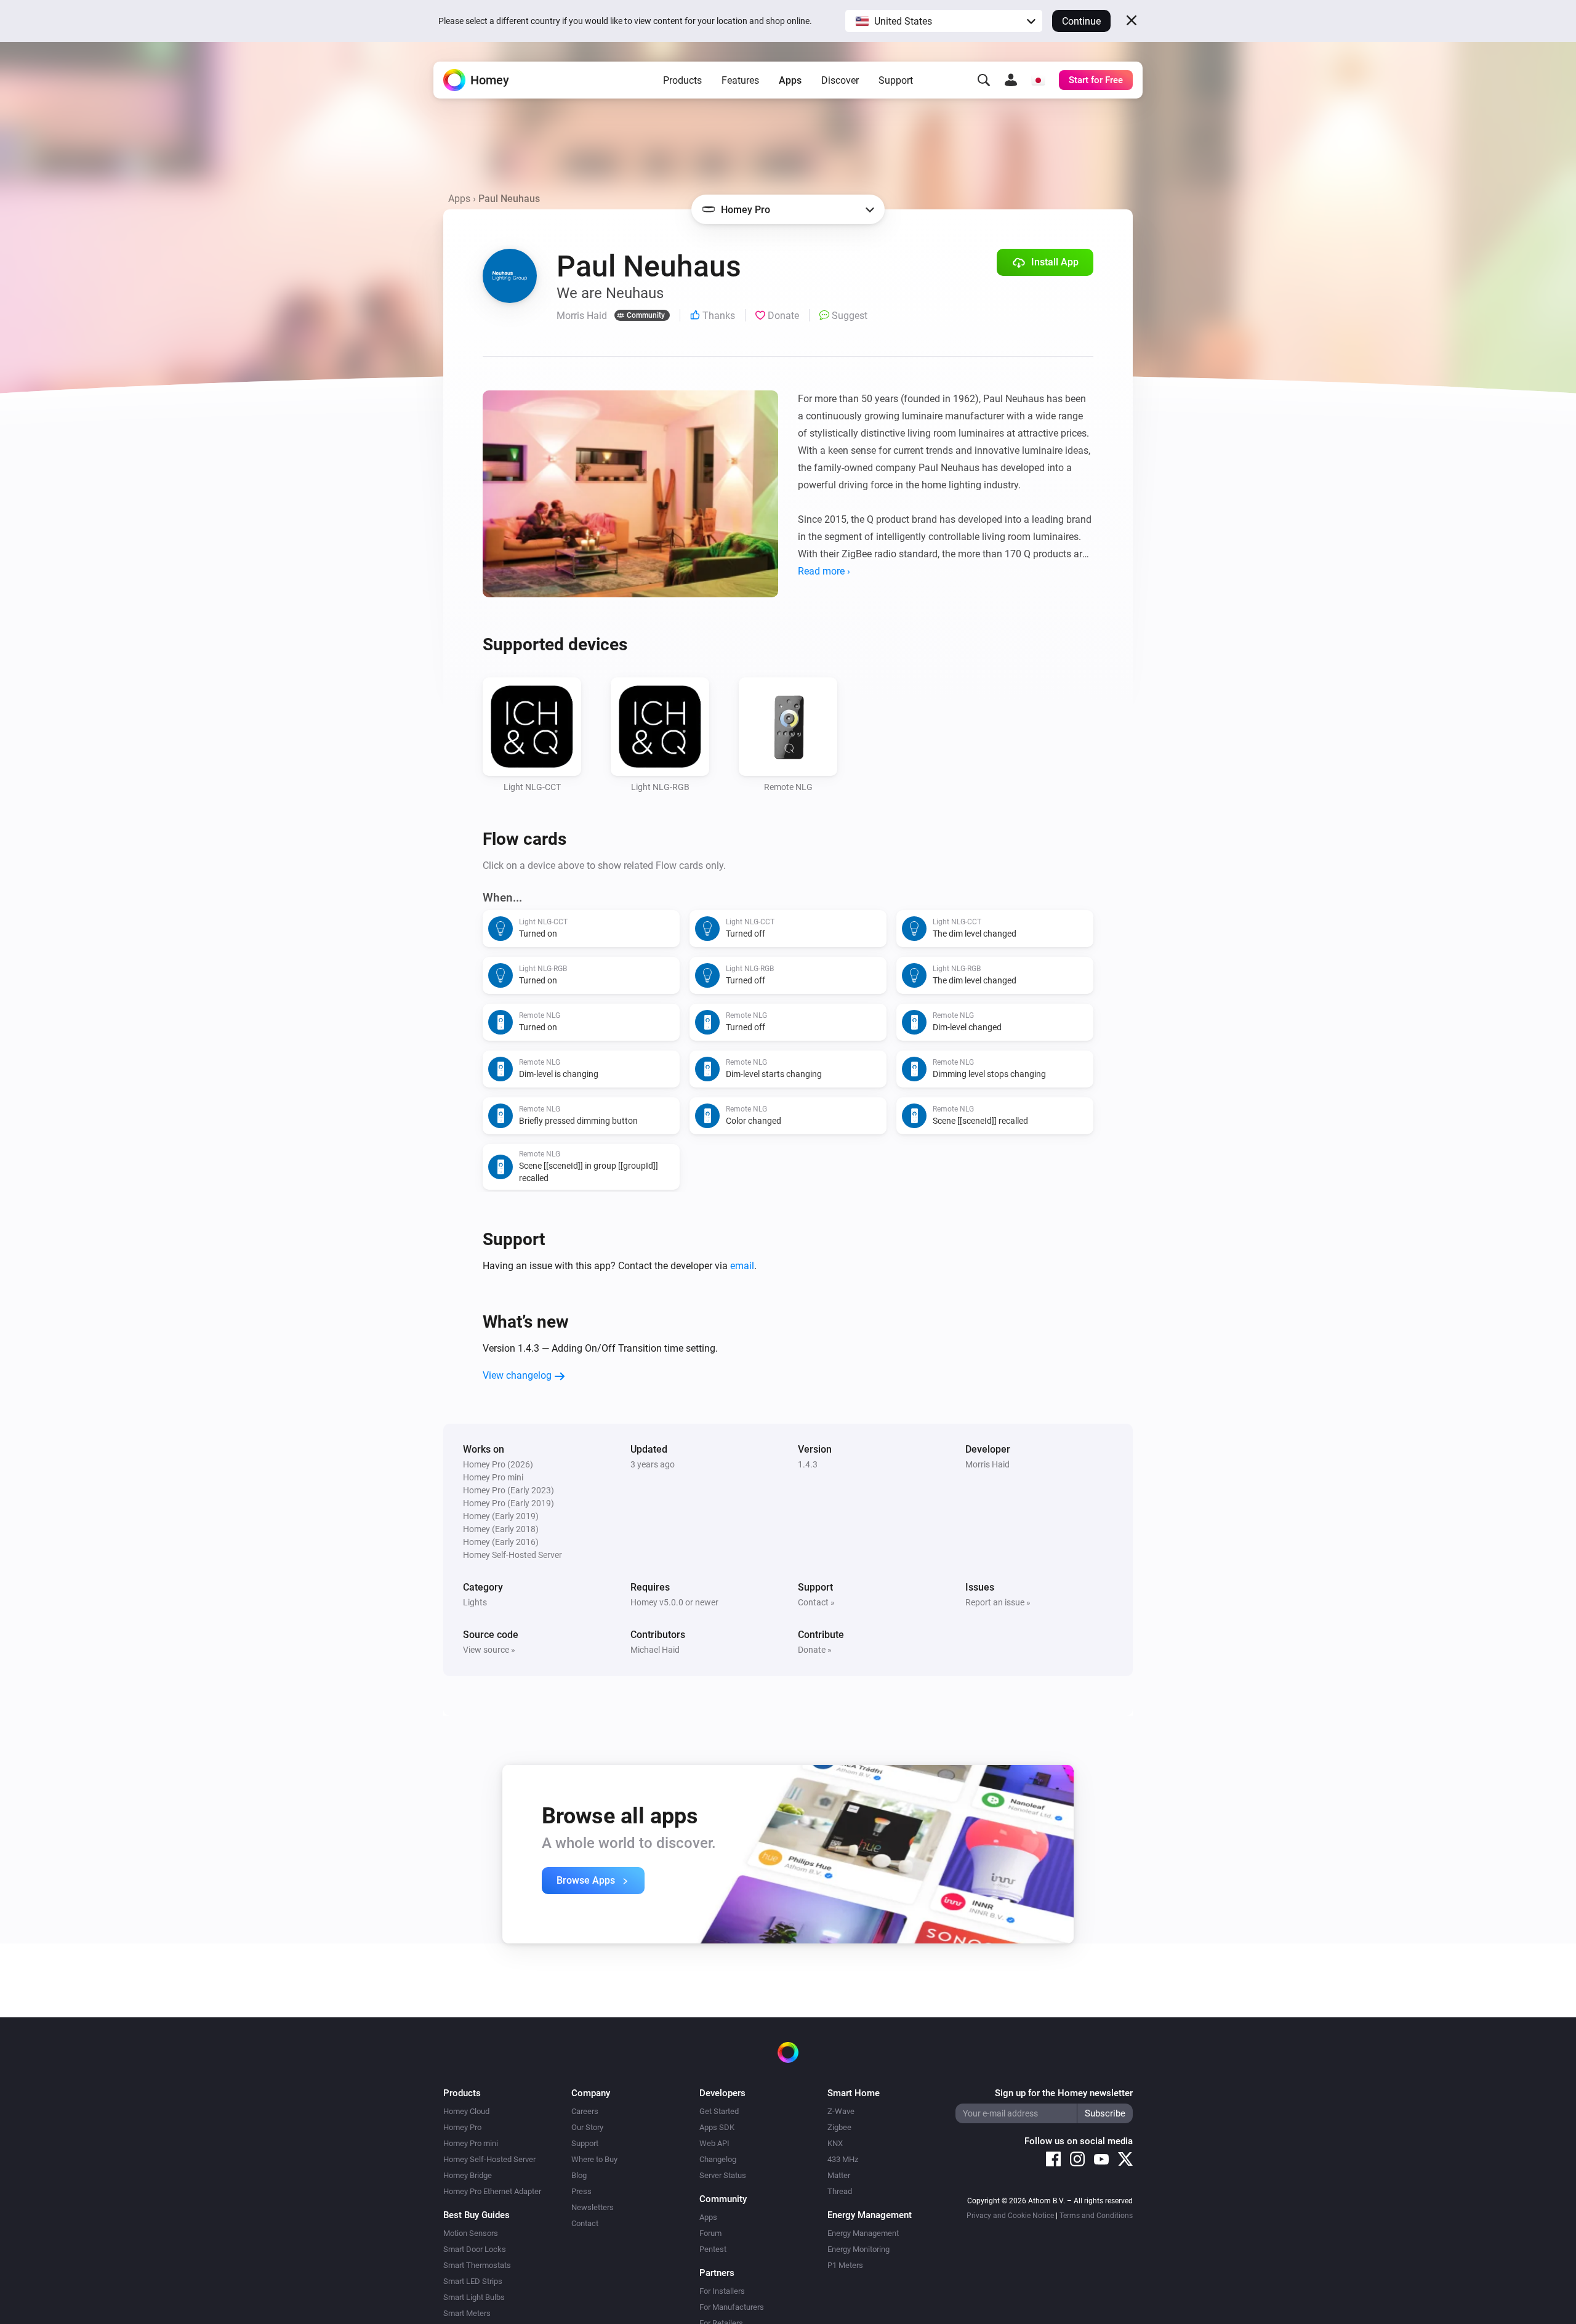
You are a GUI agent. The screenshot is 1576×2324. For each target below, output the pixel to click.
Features (740, 80)
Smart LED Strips (473, 2281)
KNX (835, 2143)
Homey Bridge (468, 2175)
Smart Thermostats (477, 2265)
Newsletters (593, 2207)
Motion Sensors (471, 2233)
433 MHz (843, 2159)
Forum (710, 2233)
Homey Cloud (466, 2111)
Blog (579, 2175)
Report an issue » (998, 1602)
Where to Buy (594, 2159)
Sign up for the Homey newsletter (1064, 2093)
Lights (475, 1602)
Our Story (587, 2127)
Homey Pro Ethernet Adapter (492, 2191)
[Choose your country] (1038, 80)
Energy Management (863, 2233)
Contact (585, 2223)
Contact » (816, 1602)
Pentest (713, 2249)
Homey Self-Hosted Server (489, 2159)
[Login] (1011, 80)
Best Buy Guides (476, 2215)
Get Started (719, 2111)
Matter (839, 2175)
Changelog (718, 2159)
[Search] (984, 80)
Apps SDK (717, 2127)
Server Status (723, 2175)
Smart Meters (467, 2313)
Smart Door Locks (475, 2249)
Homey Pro (462, 2127)
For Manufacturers (732, 2307)
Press (581, 2191)
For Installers (722, 2291)
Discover (840, 80)
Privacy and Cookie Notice (1010, 2216)
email (742, 1266)
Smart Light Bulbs (474, 2297)
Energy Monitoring (858, 2249)
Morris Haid (987, 1464)
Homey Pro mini (471, 2143)
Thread (840, 2191)
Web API (714, 2143)
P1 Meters (845, 2265)
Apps (790, 80)
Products (682, 80)
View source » (489, 1650)
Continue (1081, 21)
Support (896, 80)
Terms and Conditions (1096, 2216)
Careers (585, 2111)
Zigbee (839, 2127)
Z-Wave (841, 2111)
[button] (944, 21)
